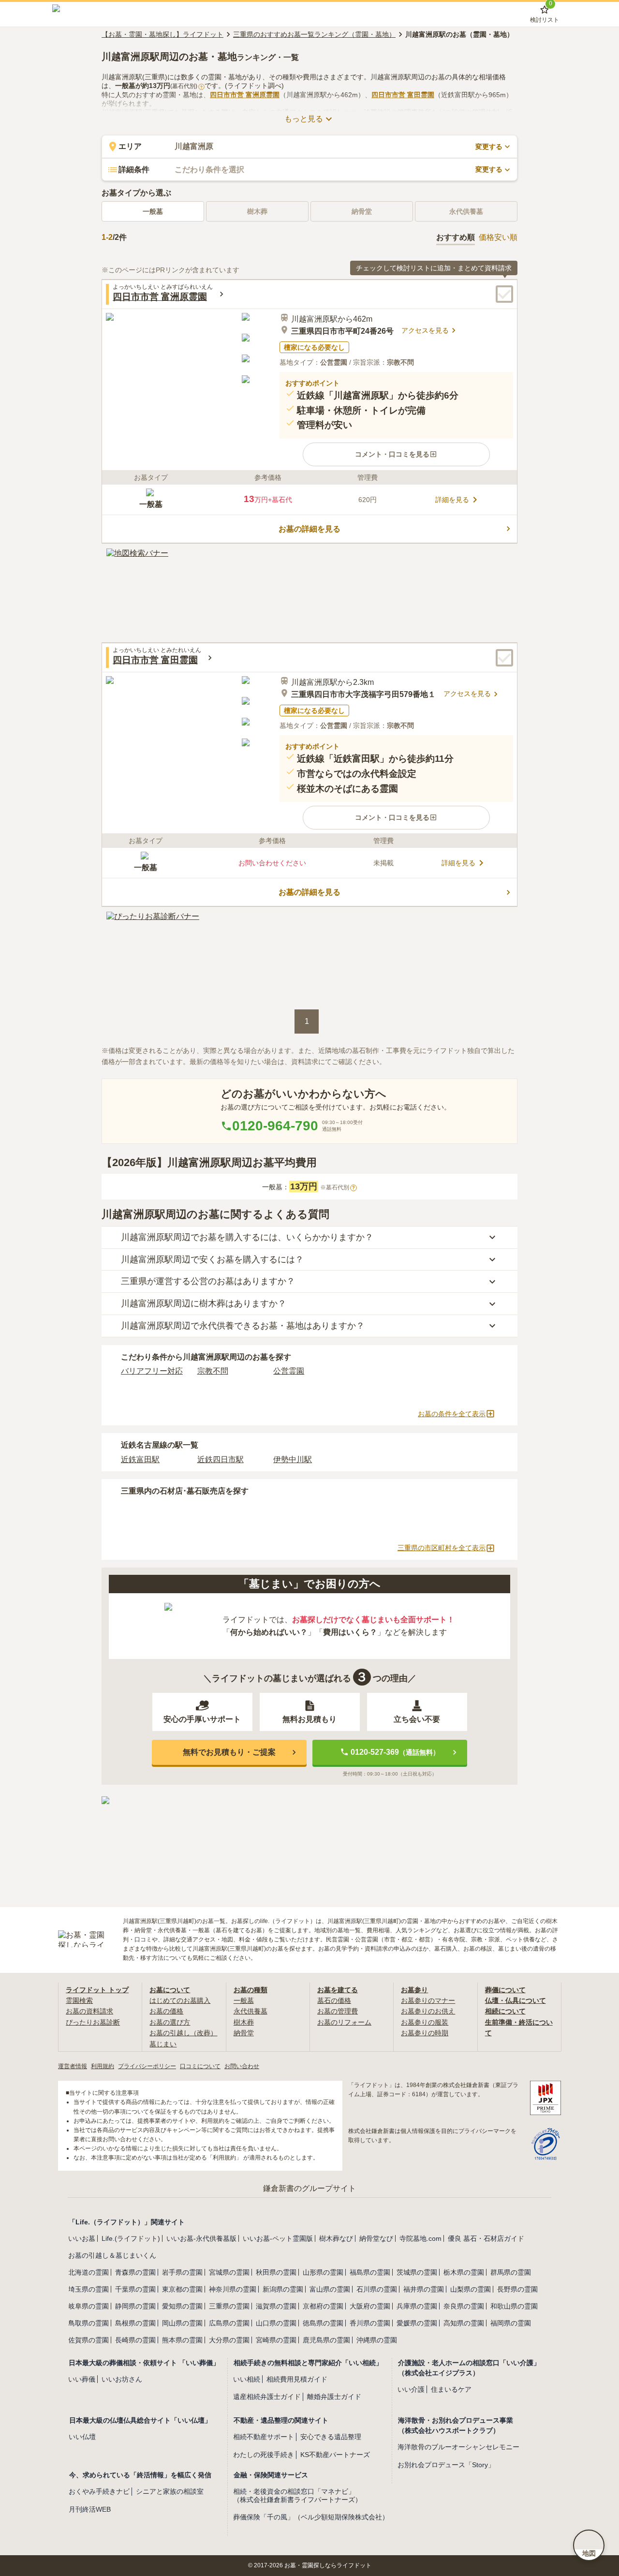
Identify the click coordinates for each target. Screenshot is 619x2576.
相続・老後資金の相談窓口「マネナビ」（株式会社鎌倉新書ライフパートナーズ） (297, 2495)
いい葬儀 (82, 2379)
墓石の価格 (334, 2000)
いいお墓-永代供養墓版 (201, 2238)
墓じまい (163, 2044)
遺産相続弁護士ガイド (267, 2397)
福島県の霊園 (370, 2272)
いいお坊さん (122, 2379)
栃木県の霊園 (464, 2272)
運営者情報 (73, 2066)
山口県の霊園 (276, 2323)
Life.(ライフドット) (131, 2238)
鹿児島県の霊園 (326, 2340)
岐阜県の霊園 (88, 2306)
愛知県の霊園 (182, 2306)
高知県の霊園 (464, 2323)
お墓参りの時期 (425, 2033)
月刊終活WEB (90, 2509)
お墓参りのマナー (428, 2000)
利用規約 (103, 2066)
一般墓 (153, 211)
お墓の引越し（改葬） (183, 2033)
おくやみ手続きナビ (99, 2491)
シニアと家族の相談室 (170, 2491)
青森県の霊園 (135, 2272)
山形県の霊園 (323, 2272)
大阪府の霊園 (370, 2306)
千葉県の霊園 (135, 2289)
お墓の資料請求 (89, 2011)
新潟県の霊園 (283, 2289)
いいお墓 (82, 2238)
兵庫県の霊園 (417, 2306)
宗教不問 (213, 1371)
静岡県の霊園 (135, 2306)
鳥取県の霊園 (88, 2323)
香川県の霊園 (370, 2323)
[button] (396, 454)
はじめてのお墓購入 (180, 2000)
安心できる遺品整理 (331, 2437)
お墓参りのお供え (428, 2011)
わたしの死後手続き (264, 2455)
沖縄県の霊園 (377, 2340)
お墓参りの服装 (425, 2022)
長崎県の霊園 (135, 2340)
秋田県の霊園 (276, 2272)
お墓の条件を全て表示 (452, 1414)
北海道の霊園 (88, 2272)
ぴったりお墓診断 (93, 2022)
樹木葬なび (336, 2238)
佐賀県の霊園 (88, 2340)
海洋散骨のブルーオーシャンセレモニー (458, 2447)
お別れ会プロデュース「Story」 (446, 2465)
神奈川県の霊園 (233, 2289)
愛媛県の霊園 (417, 2323)
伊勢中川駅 (293, 1459)
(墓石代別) (186, 86)
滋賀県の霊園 (276, 2306)
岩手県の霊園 (182, 2272)
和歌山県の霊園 (514, 2306)
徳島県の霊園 (323, 2323)
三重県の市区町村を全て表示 (442, 1548)
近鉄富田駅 (140, 1459)
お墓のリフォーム (344, 2022)
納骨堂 (244, 2033)
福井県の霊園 (424, 2289)
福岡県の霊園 (511, 2323)
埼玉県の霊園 (88, 2289)
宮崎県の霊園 (276, 2340)
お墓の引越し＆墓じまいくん (112, 2255)
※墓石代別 (338, 1187)
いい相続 (247, 2379)
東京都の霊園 (182, 2289)
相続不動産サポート (264, 2437)
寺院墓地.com (420, 2238)
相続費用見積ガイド (297, 2379)
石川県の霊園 (377, 2289)
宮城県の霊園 (229, 2272)
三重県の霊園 (229, 2306)
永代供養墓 (251, 2011)
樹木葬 (244, 2022)
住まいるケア (451, 2389)
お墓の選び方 (170, 2022)
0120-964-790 (275, 1126)
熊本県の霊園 (182, 2340)
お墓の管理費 (338, 2011)
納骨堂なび (376, 2238)
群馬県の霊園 (511, 2272)
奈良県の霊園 (464, 2306)
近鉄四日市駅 (221, 1459)
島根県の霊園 (135, 2323)
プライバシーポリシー (147, 2066)
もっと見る (304, 119)
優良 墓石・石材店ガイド (486, 2238)
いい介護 (411, 2389)
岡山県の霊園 (182, 2323)
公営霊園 (289, 1371)
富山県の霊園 (330, 2289)
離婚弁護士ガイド (334, 2397)
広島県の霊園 (229, 2323)
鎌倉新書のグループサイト (309, 2188)
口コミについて (200, 2066)
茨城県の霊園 (417, 2272)
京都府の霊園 (323, 2306)
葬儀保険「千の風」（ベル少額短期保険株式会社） (311, 2517)
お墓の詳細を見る (309, 529)
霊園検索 (79, 2000)
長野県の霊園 (517, 2289)
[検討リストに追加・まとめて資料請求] (504, 294)
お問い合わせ (242, 2066)
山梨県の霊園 (471, 2289)
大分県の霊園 (229, 2340)
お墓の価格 (166, 2011)
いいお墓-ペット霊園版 (278, 2238)
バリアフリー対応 (152, 1371)
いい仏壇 (82, 2437)
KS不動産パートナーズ (335, 2455)
